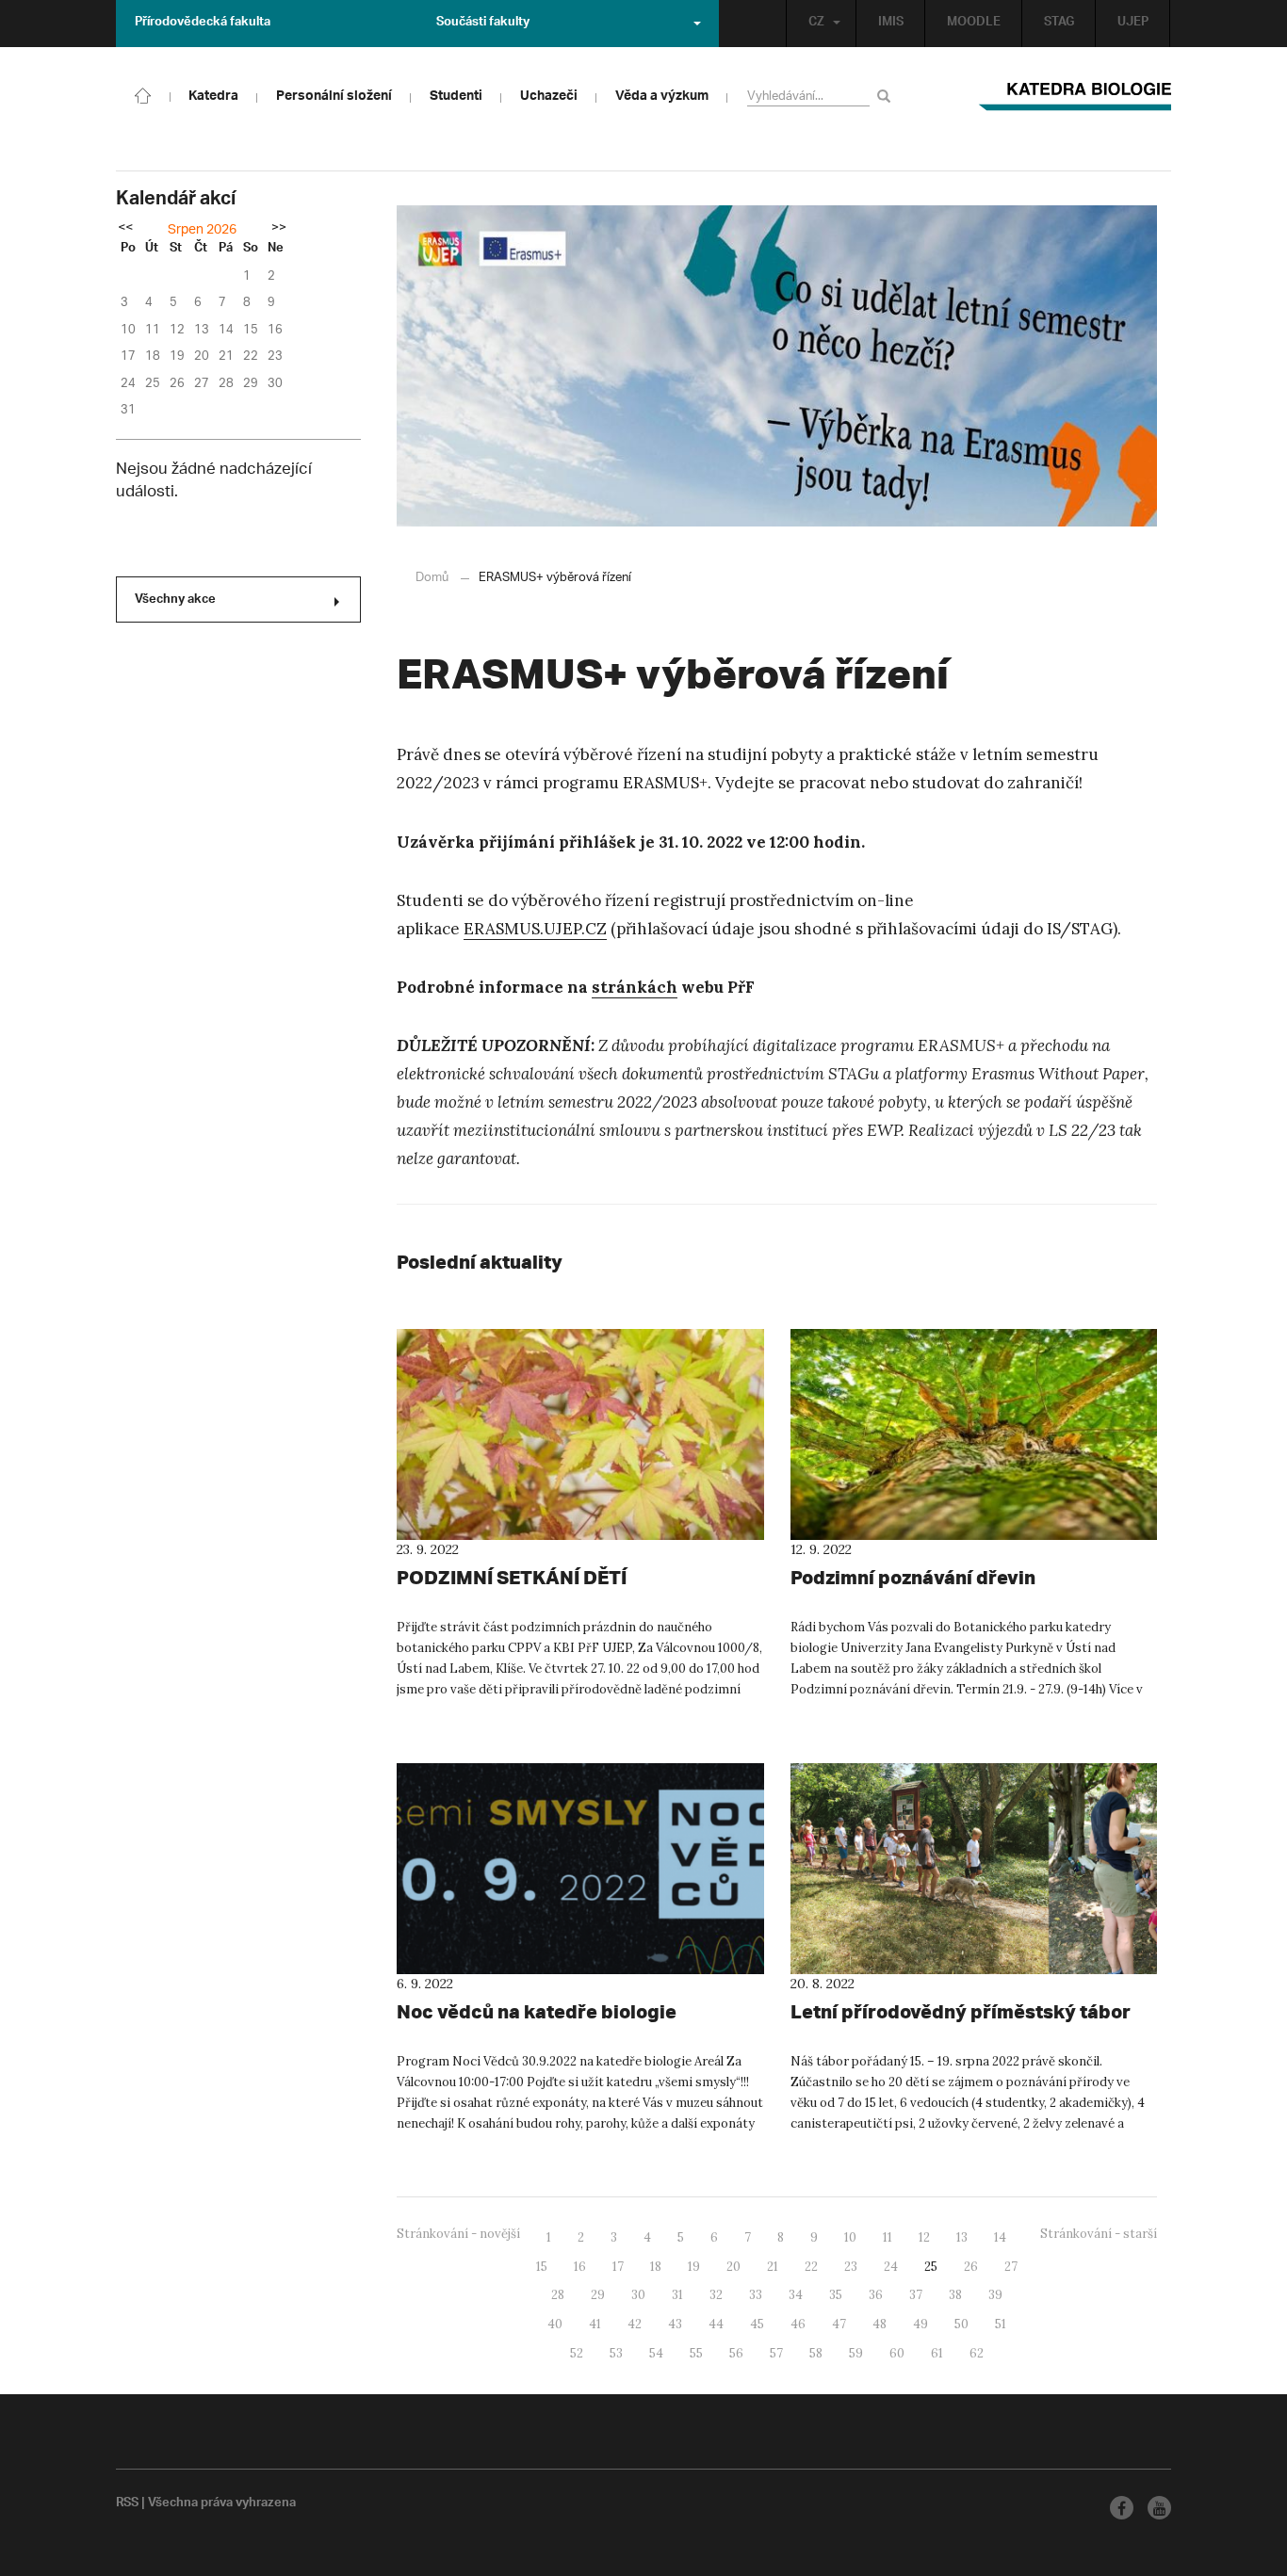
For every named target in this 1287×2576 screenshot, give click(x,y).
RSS (127, 2504)
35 (836, 2295)
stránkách (635, 987)
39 (995, 2295)
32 (716, 2295)
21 (773, 2267)
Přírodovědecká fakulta (203, 24)
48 (880, 2324)
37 (916, 2295)
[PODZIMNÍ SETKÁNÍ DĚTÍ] (580, 1434)
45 (757, 2324)
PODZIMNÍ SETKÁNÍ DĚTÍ (512, 1577)
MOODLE (974, 24)
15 (542, 2267)
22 (811, 2267)
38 (955, 2295)
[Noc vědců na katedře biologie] (580, 1869)
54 (656, 2353)
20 (733, 2267)
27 (1011, 2267)
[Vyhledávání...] (887, 96)
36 (876, 2295)
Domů (432, 578)
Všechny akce (175, 601)
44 (716, 2324)
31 (677, 2295)
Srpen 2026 (202, 230)
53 (616, 2353)
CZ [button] (816, 24)
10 (850, 2237)
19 (694, 2267)
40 (555, 2324)
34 (796, 2295)
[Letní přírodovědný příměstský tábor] (974, 1869)
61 (937, 2353)
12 (924, 2237)
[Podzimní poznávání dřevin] (974, 1434)
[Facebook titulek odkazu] (1122, 2508)
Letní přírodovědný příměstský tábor (961, 2011)
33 (756, 2295)
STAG (1059, 24)
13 (962, 2237)
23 (851, 2267)
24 (891, 2267)
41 (595, 2324)
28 (558, 2295)
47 (839, 2324)
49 (920, 2324)
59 (856, 2353)
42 (635, 2324)
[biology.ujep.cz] (143, 94)
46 (798, 2324)
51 (1001, 2324)
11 (888, 2237)
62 (977, 2353)
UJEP (1133, 24)
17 (618, 2267)
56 (736, 2353)
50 (961, 2324)
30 (638, 2295)
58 (816, 2353)
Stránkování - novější (458, 2234)
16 (580, 2267)
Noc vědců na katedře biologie (537, 2011)
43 (675, 2324)
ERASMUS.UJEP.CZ (535, 929)
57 (776, 2353)
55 (696, 2353)
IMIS (891, 24)
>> (279, 229)
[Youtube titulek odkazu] (1159, 2508)
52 (577, 2353)
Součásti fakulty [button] (483, 24)
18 (656, 2267)
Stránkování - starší (1099, 2234)
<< (125, 229)
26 (971, 2267)
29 (598, 2295)
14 (1000, 2237)
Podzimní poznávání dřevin (913, 1577)
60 (897, 2353)
